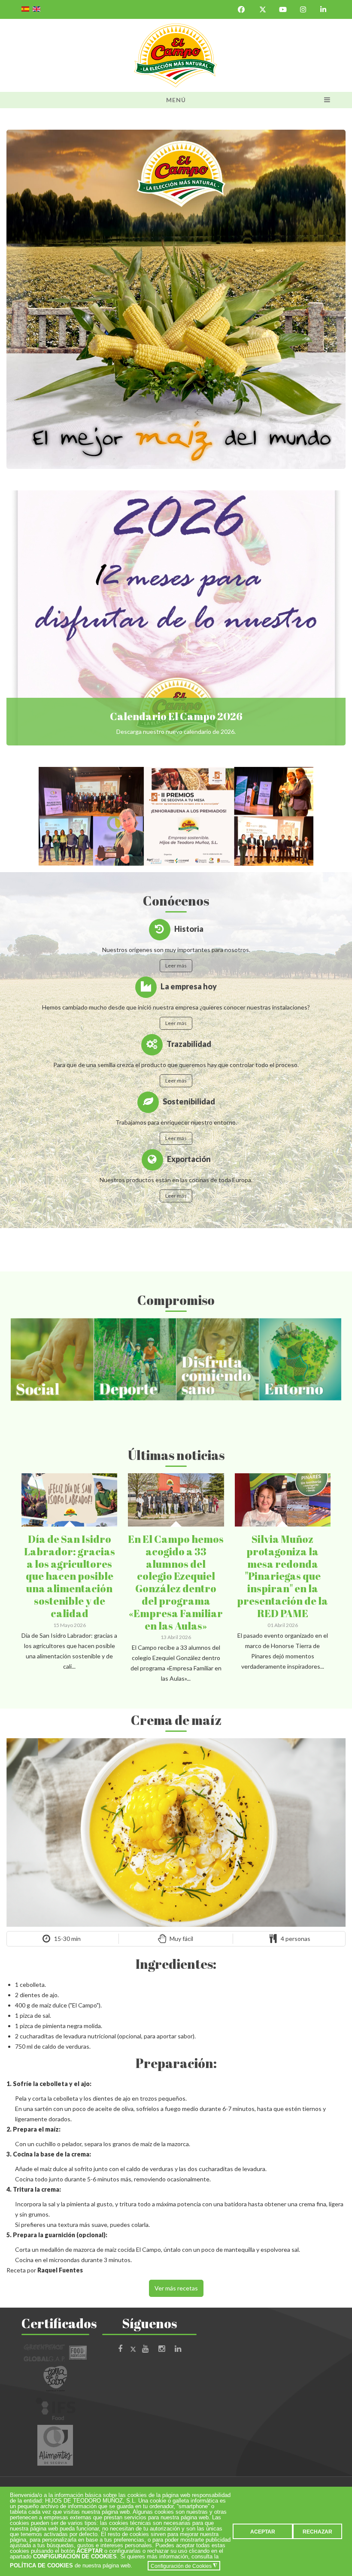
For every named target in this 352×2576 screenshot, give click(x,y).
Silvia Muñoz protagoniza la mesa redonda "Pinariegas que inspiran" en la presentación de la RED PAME (282, 1576)
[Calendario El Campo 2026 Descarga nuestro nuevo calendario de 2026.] (176, 618)
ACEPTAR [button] (263, 2532)
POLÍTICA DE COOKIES (41, 2566)
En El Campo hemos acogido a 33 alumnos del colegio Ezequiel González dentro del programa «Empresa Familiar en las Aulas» (176, 1582)
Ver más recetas (176, 2288)
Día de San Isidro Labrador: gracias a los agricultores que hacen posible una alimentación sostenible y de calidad (70, 1576)
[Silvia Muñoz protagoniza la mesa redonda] (295, 1483)
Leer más (176, 966)
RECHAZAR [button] (317, 2532)
